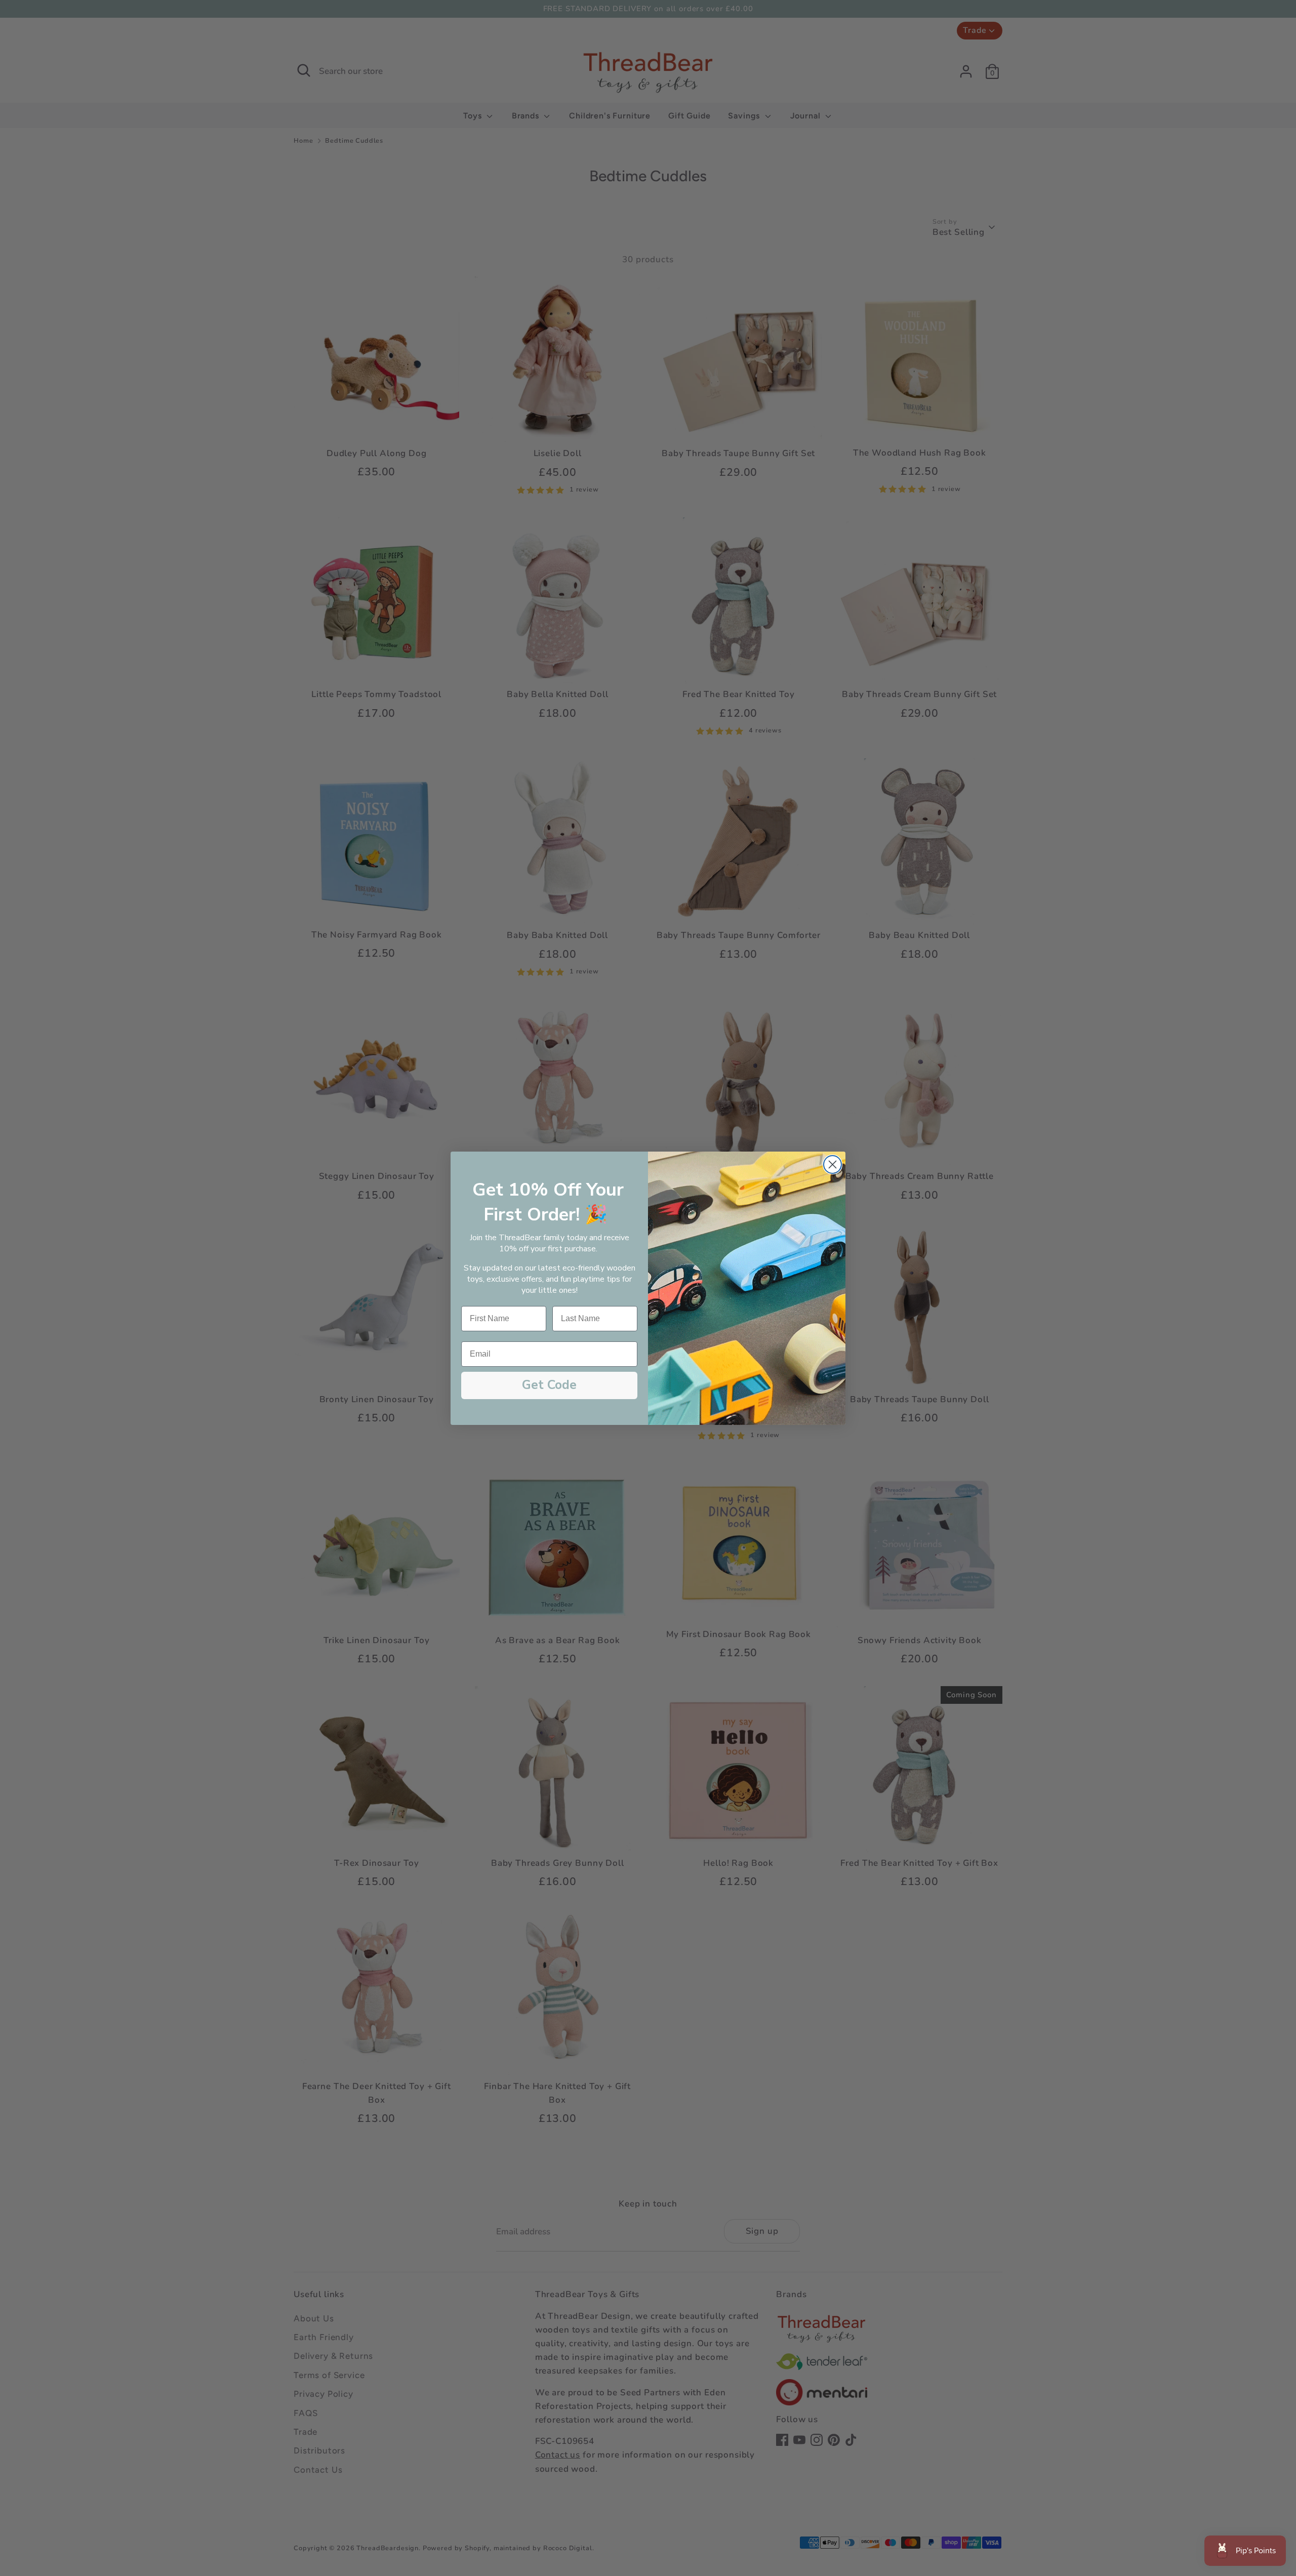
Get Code (549, 1385)
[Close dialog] (833, 1164)
